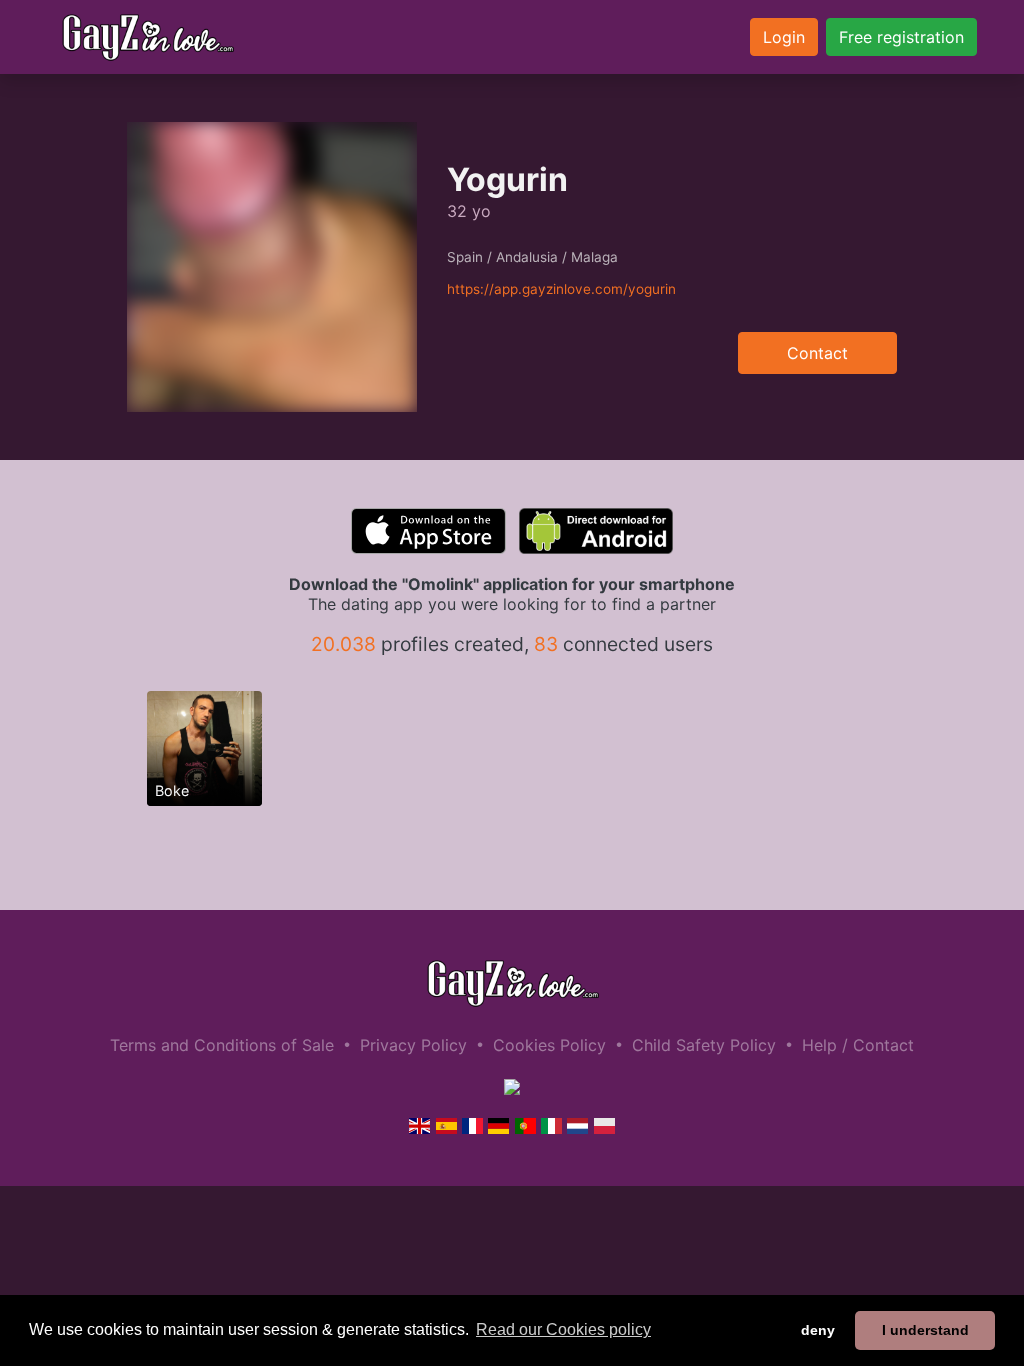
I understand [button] (925, 1330)
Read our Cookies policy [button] (563, 1329)
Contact (817, 353)
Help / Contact (858, 1045)
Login (784, 37)
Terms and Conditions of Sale (222, 1045)
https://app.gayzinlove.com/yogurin (561, 289)
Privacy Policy (413, 1045)
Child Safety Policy (704, 1045)
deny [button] (818, 1330)
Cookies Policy (549, 1045)
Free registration (901, 37)
